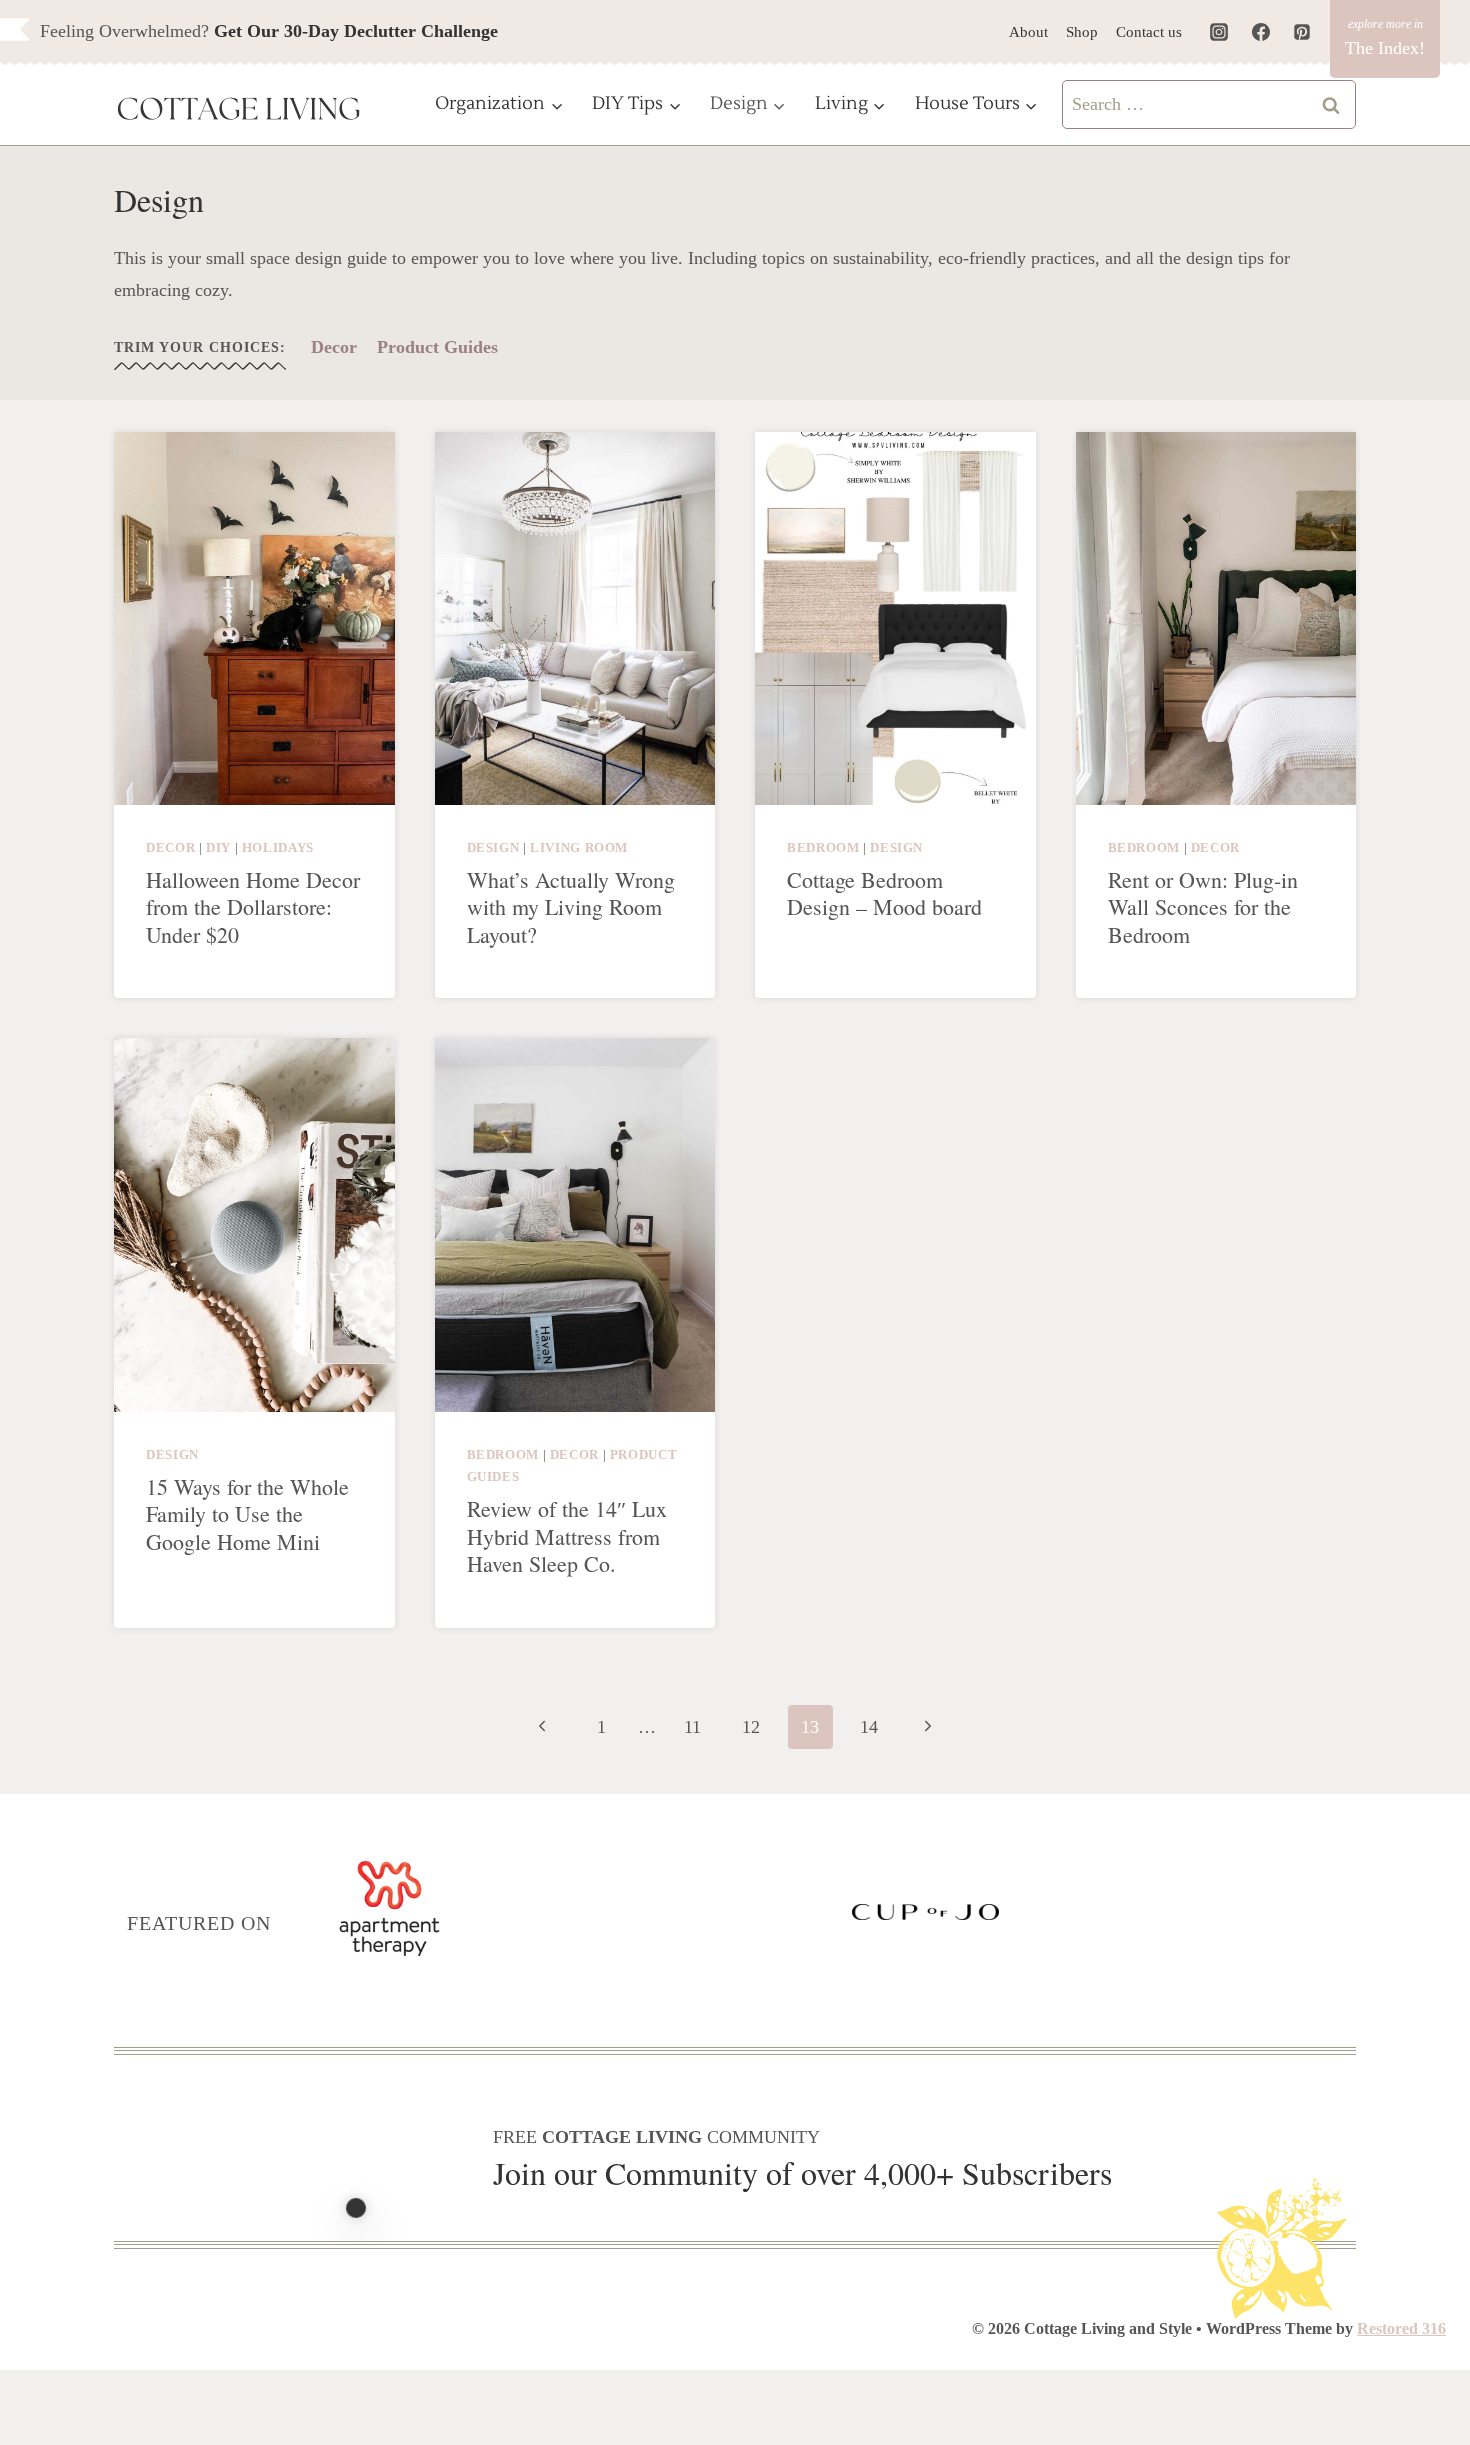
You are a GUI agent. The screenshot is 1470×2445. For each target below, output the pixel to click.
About (1028, 32)
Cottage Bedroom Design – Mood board (884, 893)
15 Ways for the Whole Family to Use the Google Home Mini (247, 1514)
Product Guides (437, 347)
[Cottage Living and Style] (239, 111)
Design (493, 848)
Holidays (278, 848)
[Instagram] (1219, 32)
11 (692, 1727)
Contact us (1149, 32)
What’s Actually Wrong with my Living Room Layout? (571, 907)
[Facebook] (1261, 32)
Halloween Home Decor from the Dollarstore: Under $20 (253, 907)
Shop (1082, 32)
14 (869, 1727)
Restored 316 (1401, 2328)
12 (751, 1727)
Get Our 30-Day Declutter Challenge (356, 31)
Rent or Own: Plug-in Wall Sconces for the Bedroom (1203, 907)
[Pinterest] (1302, 32)
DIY (218, 848)
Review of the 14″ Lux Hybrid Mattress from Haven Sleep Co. (567, 1536)
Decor (334, 347)
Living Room (579, 848)
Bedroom (823, 848)
